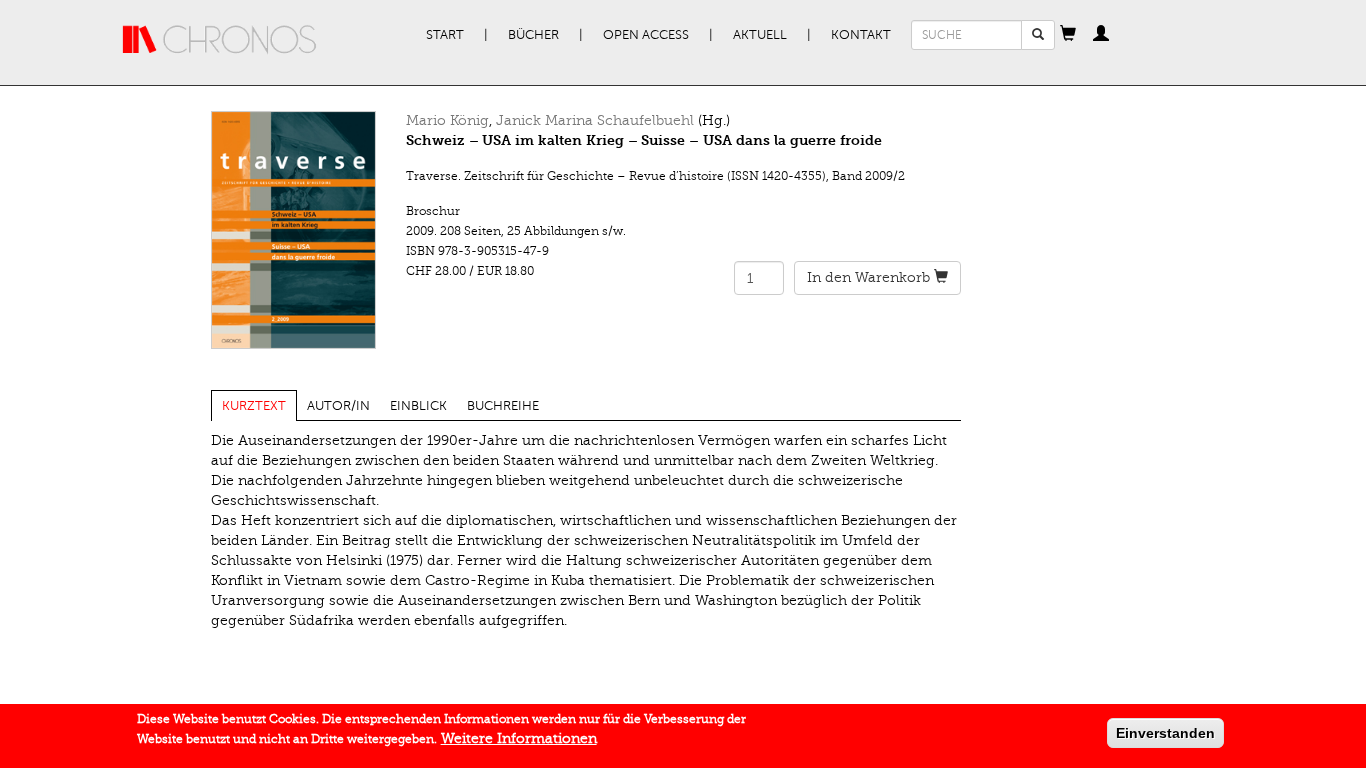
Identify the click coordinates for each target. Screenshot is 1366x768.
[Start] (220, 40)
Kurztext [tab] (254, 406)
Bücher (533, 35)
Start (445, 35)
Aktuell (760, 35)
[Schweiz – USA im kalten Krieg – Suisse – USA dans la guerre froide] (293, 230)
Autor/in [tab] (338, 406)
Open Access (646, 35)
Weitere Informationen (519, 738)
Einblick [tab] (418, 406)
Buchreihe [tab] (503, 406)
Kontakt (861, 35)
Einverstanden (1165, 733)
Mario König (447, 120)
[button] (1068, 35)
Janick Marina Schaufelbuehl (595, 120)
